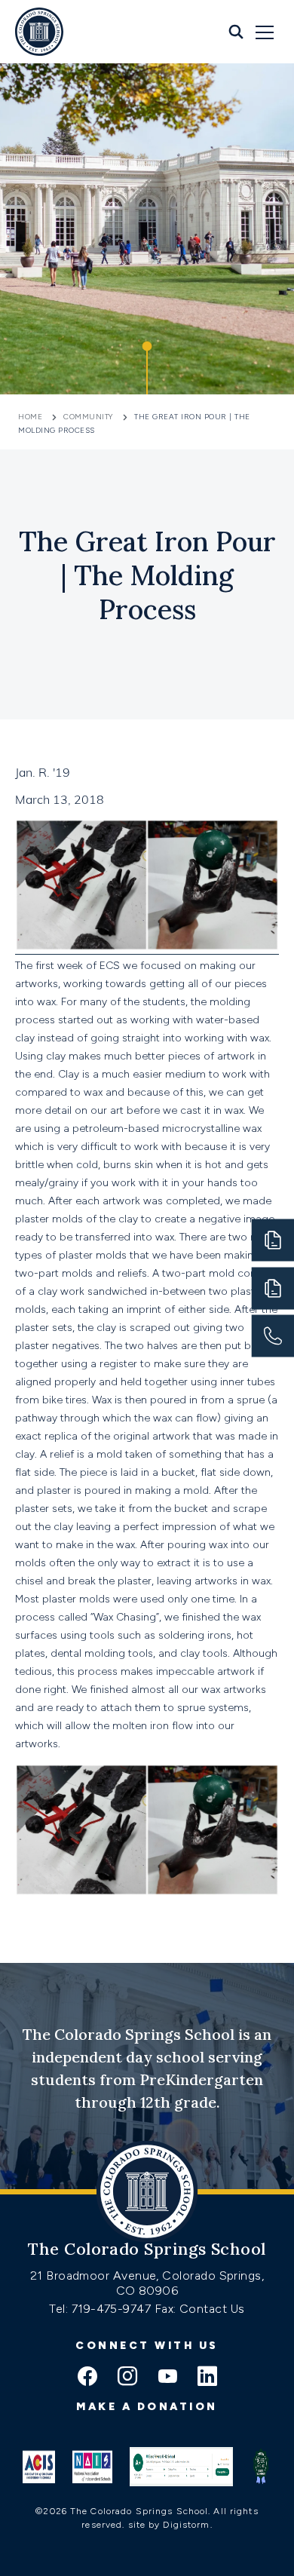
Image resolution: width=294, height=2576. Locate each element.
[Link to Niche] (181, 2467)
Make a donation (147, 2407)
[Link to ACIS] (39, 2467)
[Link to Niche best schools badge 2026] (261, 2467)
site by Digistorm (169, 2525)
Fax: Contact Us (200, 2309)
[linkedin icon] (207, 2378)
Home (32, 417)
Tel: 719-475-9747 (101, 2309)
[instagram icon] (127, 2378)
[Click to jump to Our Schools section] (147, 368)
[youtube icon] (167, 2378)
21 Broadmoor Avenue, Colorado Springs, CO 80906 (147, 2283)
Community (88, 417)
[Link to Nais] (92, 2467)
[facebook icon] (87, 2378)
